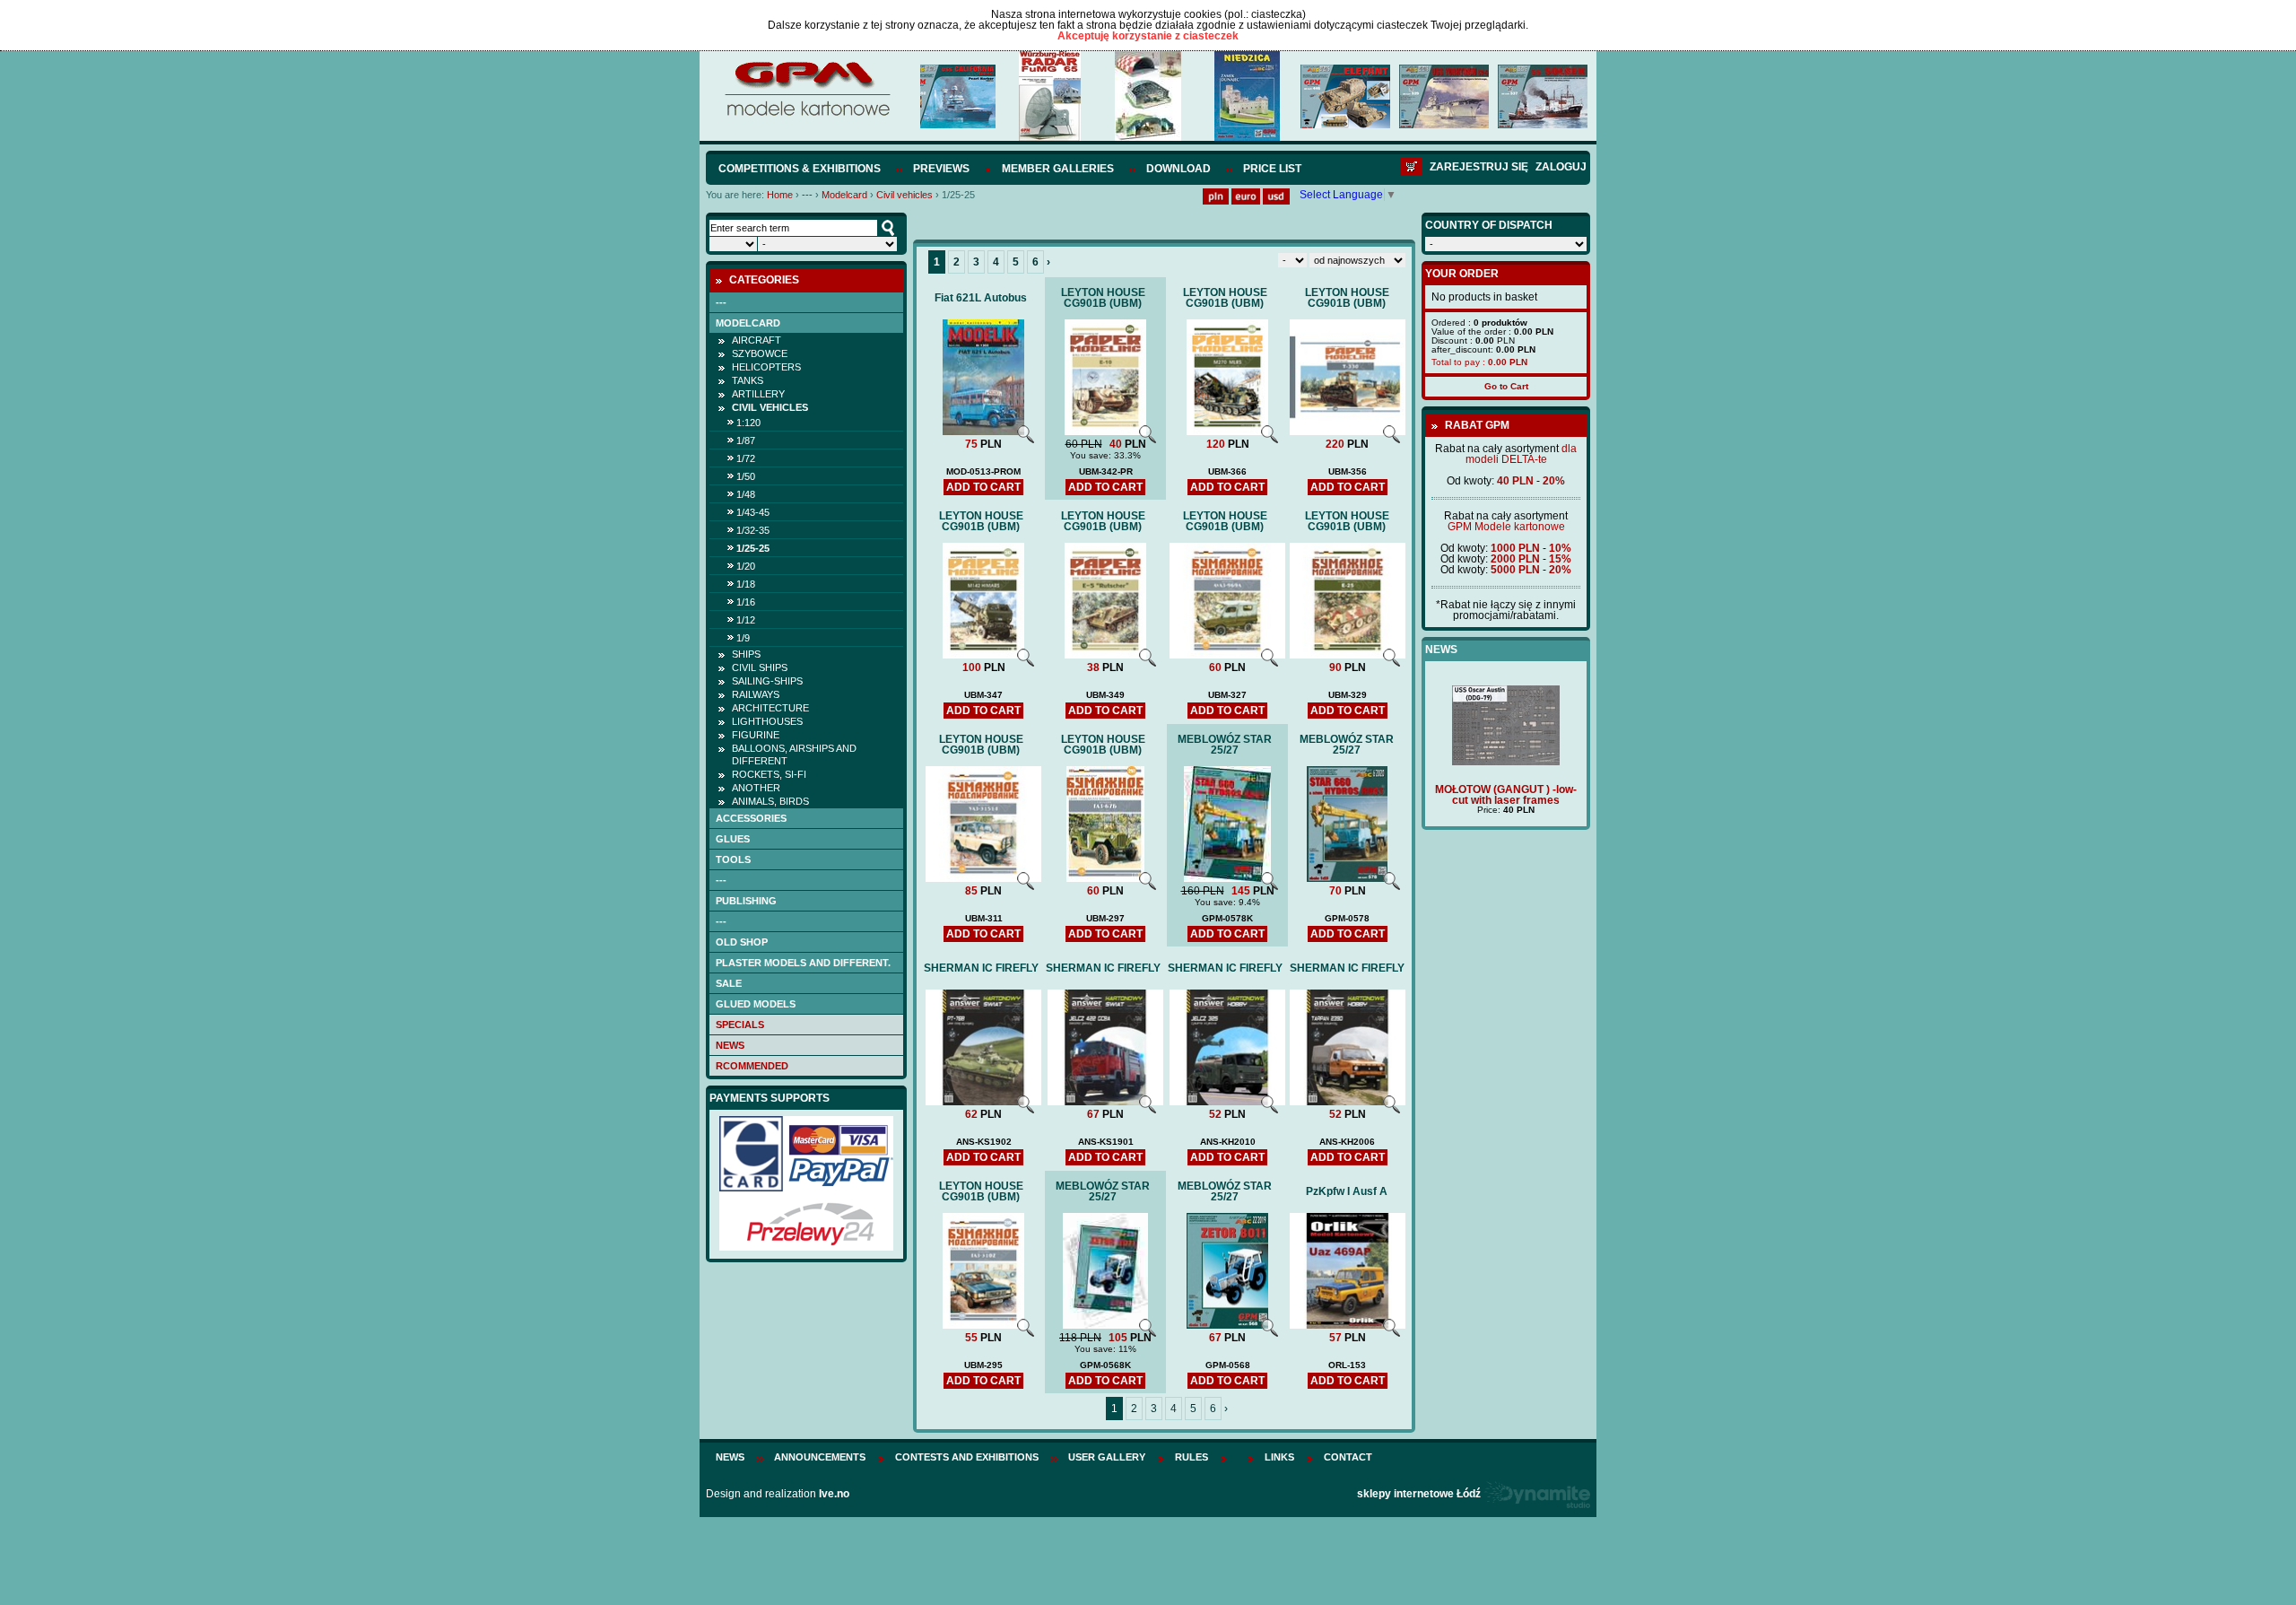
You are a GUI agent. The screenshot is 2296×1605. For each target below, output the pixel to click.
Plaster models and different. (803, 963)
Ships (746, 654)
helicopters (766, 367)
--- (807, 195)
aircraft (757, 340)
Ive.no (834, 1494)
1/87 (746, 441)
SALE (729, 983)
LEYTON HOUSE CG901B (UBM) (1103, 298)
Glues (733, 839)
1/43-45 (753, 512)
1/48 (746, 494)
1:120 (748, 423)
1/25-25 (753, 548)
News (730, 1045)
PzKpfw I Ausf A (1347, 1191)
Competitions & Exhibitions (800, 169)
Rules (1191, 1457)
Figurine (756, 735)
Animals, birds (770, 801)
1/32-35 (753, 530)
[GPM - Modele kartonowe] (807, 115)
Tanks (748, 380)
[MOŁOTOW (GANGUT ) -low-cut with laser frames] (1506, 762)
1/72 (746, 458)
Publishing (746, 901)
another (756, 788)
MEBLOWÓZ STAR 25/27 (1225, 745)
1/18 (746, 584)
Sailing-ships (767, 681)
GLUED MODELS (756, 1004)
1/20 (746, 566)
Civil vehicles (904, 195)
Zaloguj (1561, 167)
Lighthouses (767, 721)
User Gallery (1107, 1457)
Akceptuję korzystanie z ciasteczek (1148, 36)
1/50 (746, 476)
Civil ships (760, 667)
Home (780, 195)
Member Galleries (1058, 169)
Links (1279, 1457)
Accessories (751, 818)
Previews (941, 169)
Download (1178, 169)
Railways (756, 694)
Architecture (770, 708)
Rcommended (752, 1066)
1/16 (746, 602)
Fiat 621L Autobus (981, 298)
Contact (1348, 1457)
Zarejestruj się (1479, 167)
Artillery (758, 394)
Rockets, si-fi (769, 774)
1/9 (743, 638)
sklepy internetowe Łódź (1419, 1494)
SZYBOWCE (760, 353)
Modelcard (844, 195)
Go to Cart (1506, 386)
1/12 (746, 620)
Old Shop (742, 942)
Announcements (820, 1457)
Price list (1272, 169)
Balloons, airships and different (794, 755)
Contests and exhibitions (967, 1457)
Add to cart (983, 487)
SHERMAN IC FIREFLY (981, 968)
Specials (740, 1025)
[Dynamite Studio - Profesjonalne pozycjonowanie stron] (1537, 1494)
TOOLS (733, 859)
